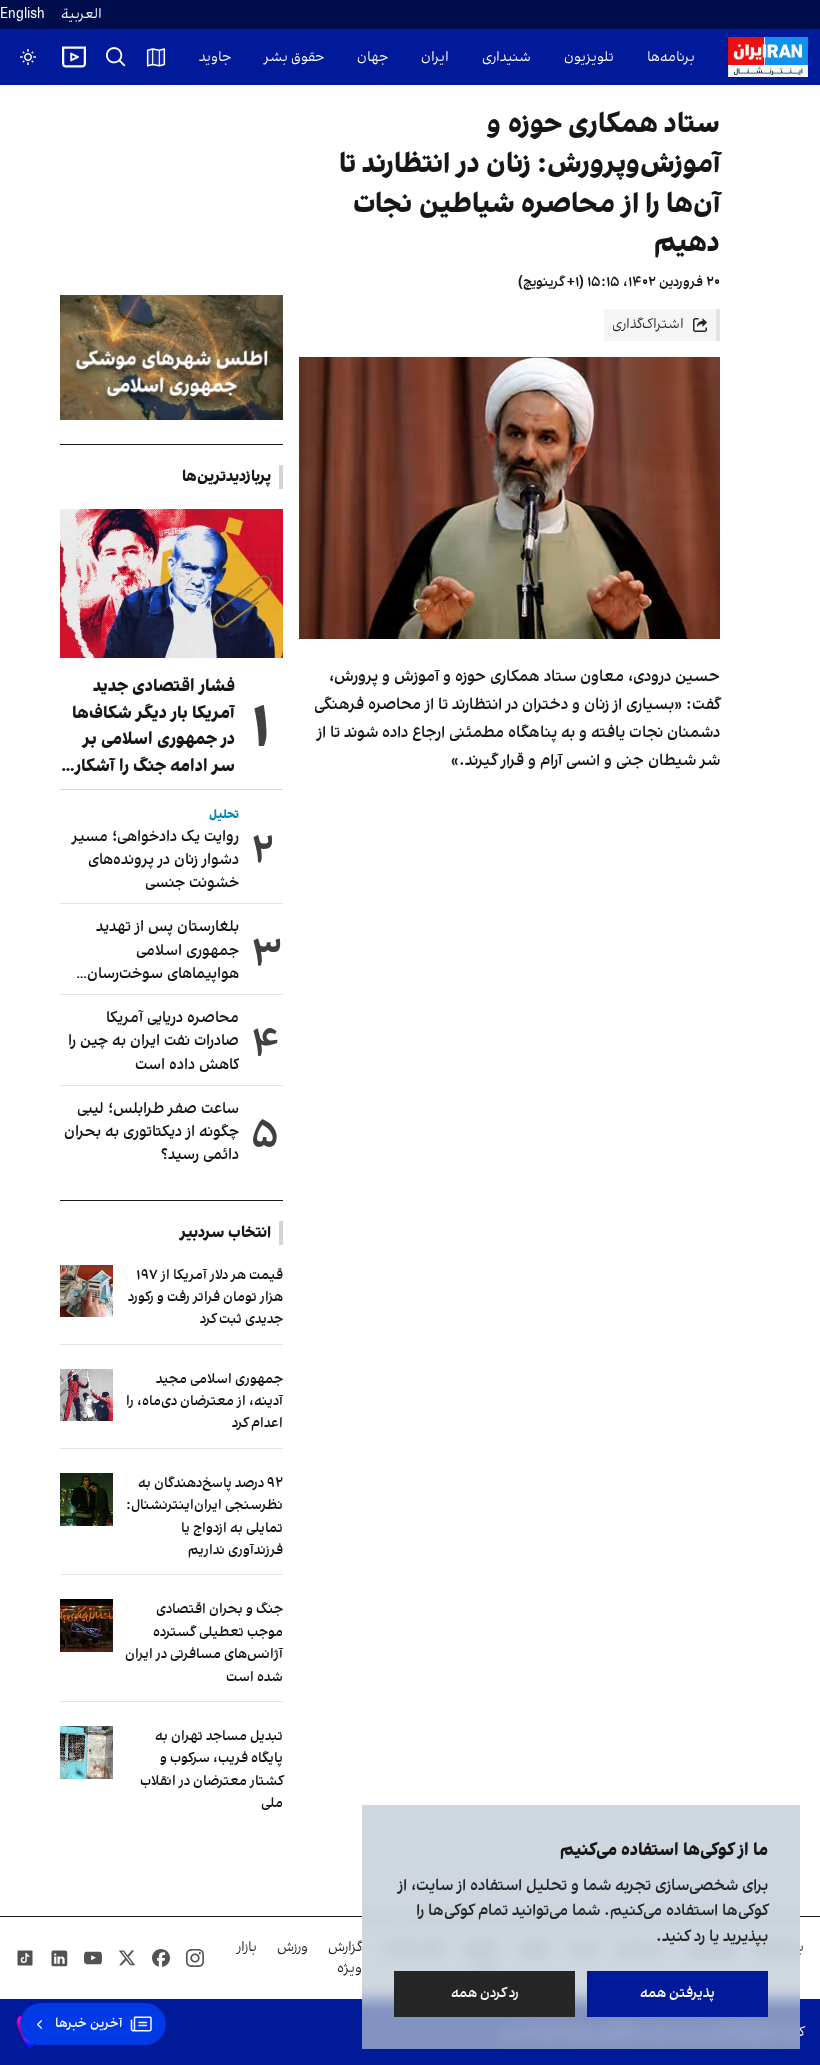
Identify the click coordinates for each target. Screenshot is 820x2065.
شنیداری (506, 57)
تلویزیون (589, 57)
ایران (435, 57)
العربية (81, 14)
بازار (247, 1947)
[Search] (116, 57)
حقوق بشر (294, 57)
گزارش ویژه (345, 1958)
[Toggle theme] (28, 57)
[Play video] (74, 57)
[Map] (156, 57)
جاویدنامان (199, 57)
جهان (372, 57)
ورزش (292, 1947)
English (22, 14)
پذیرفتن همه (677, 1993)
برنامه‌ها (671, 57)
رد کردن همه (485, 1993)
